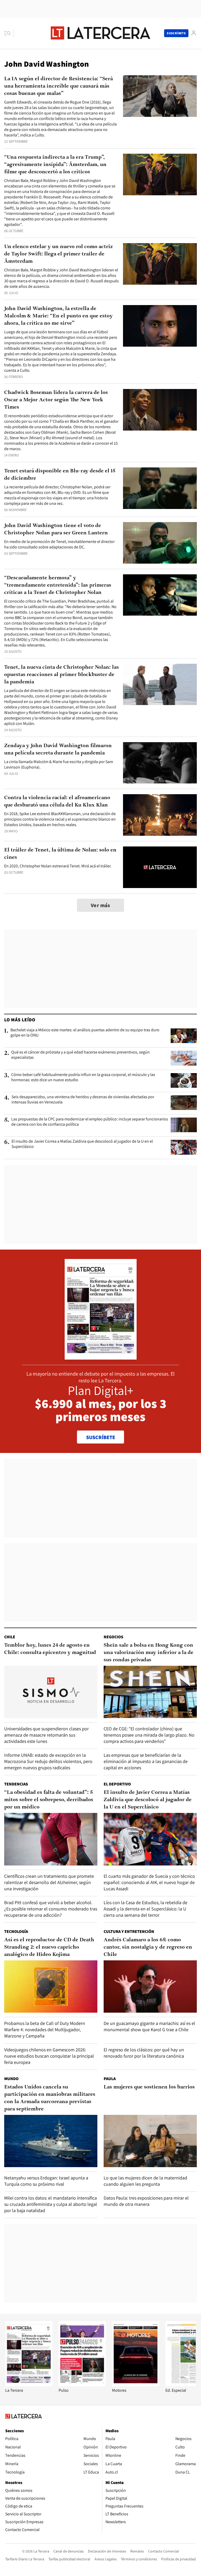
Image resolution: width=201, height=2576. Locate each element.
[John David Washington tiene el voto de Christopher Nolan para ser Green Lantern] (160, 543)
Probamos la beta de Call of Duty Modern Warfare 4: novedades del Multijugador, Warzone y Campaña (45, 2030)
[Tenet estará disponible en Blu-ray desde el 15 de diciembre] (160, 488)
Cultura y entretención (129, 1931)
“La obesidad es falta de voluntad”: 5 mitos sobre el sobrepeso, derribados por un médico (49, 1800)
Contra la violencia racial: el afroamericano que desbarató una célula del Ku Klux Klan (57, 802)
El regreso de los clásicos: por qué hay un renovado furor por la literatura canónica (144, 2053)
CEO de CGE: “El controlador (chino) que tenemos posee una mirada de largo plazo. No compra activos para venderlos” (149, 1735)
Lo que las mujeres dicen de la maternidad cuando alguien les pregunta (145, 2181)
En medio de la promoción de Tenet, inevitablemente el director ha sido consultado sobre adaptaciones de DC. (59, 544)
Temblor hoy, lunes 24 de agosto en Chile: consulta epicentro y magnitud (50, 1649)
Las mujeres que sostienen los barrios (149, 2087)
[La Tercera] (29, 2385)
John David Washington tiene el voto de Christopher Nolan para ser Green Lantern (56, 529)
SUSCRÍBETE (101, 1437)
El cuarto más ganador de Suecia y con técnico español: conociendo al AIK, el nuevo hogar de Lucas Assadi (149, 1882)
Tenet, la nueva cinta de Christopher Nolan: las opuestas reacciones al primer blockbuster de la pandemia (62, 675)
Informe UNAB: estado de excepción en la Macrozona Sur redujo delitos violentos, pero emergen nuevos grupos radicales (48, 1761)
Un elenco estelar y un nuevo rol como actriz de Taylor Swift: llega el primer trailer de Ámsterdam (58, 254)
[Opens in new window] (136, 2385)
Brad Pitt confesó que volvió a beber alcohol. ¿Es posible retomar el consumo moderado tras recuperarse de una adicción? (51, 1909)
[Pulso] (82, 2385)
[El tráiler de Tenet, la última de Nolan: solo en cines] (160, 867)
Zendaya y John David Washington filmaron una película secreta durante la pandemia (58, 749)
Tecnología (16, 1931)
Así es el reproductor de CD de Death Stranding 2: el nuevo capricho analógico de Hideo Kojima (49, 1947)
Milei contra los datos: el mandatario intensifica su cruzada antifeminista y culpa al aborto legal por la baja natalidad (51, 2204)
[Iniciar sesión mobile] (194, 33)
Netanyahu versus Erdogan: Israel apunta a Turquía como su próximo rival (46, 2181)
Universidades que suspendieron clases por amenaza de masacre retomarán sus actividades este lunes (46, 1735)
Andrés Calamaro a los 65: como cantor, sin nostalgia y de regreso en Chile (148, 1947)
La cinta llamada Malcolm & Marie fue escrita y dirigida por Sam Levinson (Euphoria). (59, 764)
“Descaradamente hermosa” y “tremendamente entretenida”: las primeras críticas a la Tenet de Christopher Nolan (58, 585)
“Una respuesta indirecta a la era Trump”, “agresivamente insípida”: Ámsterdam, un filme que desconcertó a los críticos (55, 165)
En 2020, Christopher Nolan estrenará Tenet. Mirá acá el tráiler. (58, 866)
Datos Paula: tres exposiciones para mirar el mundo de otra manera (146, 2201)
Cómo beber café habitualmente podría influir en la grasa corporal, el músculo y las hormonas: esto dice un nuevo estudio (83, 1077)
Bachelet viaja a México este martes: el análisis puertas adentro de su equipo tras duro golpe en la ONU (85, 1033)
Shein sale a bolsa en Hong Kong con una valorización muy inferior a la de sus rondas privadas (149, 1653)
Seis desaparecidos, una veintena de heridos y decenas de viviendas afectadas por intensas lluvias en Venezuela (83, 1100)
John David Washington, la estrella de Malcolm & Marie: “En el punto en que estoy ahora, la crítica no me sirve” (58, 316)
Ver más (100, 905)
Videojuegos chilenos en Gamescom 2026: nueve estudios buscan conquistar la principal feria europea (49, 2056)
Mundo (11, 2079)
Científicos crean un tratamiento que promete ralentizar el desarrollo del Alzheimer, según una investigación (49, 1882)
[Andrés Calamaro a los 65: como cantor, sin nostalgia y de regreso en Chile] (150, 1987)
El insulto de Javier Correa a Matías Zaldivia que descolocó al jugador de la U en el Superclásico (82, 1144)
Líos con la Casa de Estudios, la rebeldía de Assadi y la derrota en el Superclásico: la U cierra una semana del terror (146, 1909)
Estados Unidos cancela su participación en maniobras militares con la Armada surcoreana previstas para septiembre (50, 2098)
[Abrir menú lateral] (9, 33)
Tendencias (16, 1784)
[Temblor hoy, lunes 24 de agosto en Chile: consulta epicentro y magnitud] (51, 1692)
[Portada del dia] (101, 1357)
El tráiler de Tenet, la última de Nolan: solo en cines (60, 854)
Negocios (113, 1637)
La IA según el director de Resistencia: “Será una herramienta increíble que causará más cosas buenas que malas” (58, 86)
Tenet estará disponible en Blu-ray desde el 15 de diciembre (60, 475)
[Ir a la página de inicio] (100, 33)
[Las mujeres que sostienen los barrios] (150, 2141)
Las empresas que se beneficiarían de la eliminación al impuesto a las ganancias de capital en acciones (146, 1761)
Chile (10, 1637)
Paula (110, 2079)
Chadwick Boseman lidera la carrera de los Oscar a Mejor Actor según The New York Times (56, 400)
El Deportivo (117, 1784)
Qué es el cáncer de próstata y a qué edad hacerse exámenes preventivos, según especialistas (80, 1055)
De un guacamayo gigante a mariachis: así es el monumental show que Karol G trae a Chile (149, 2026)
